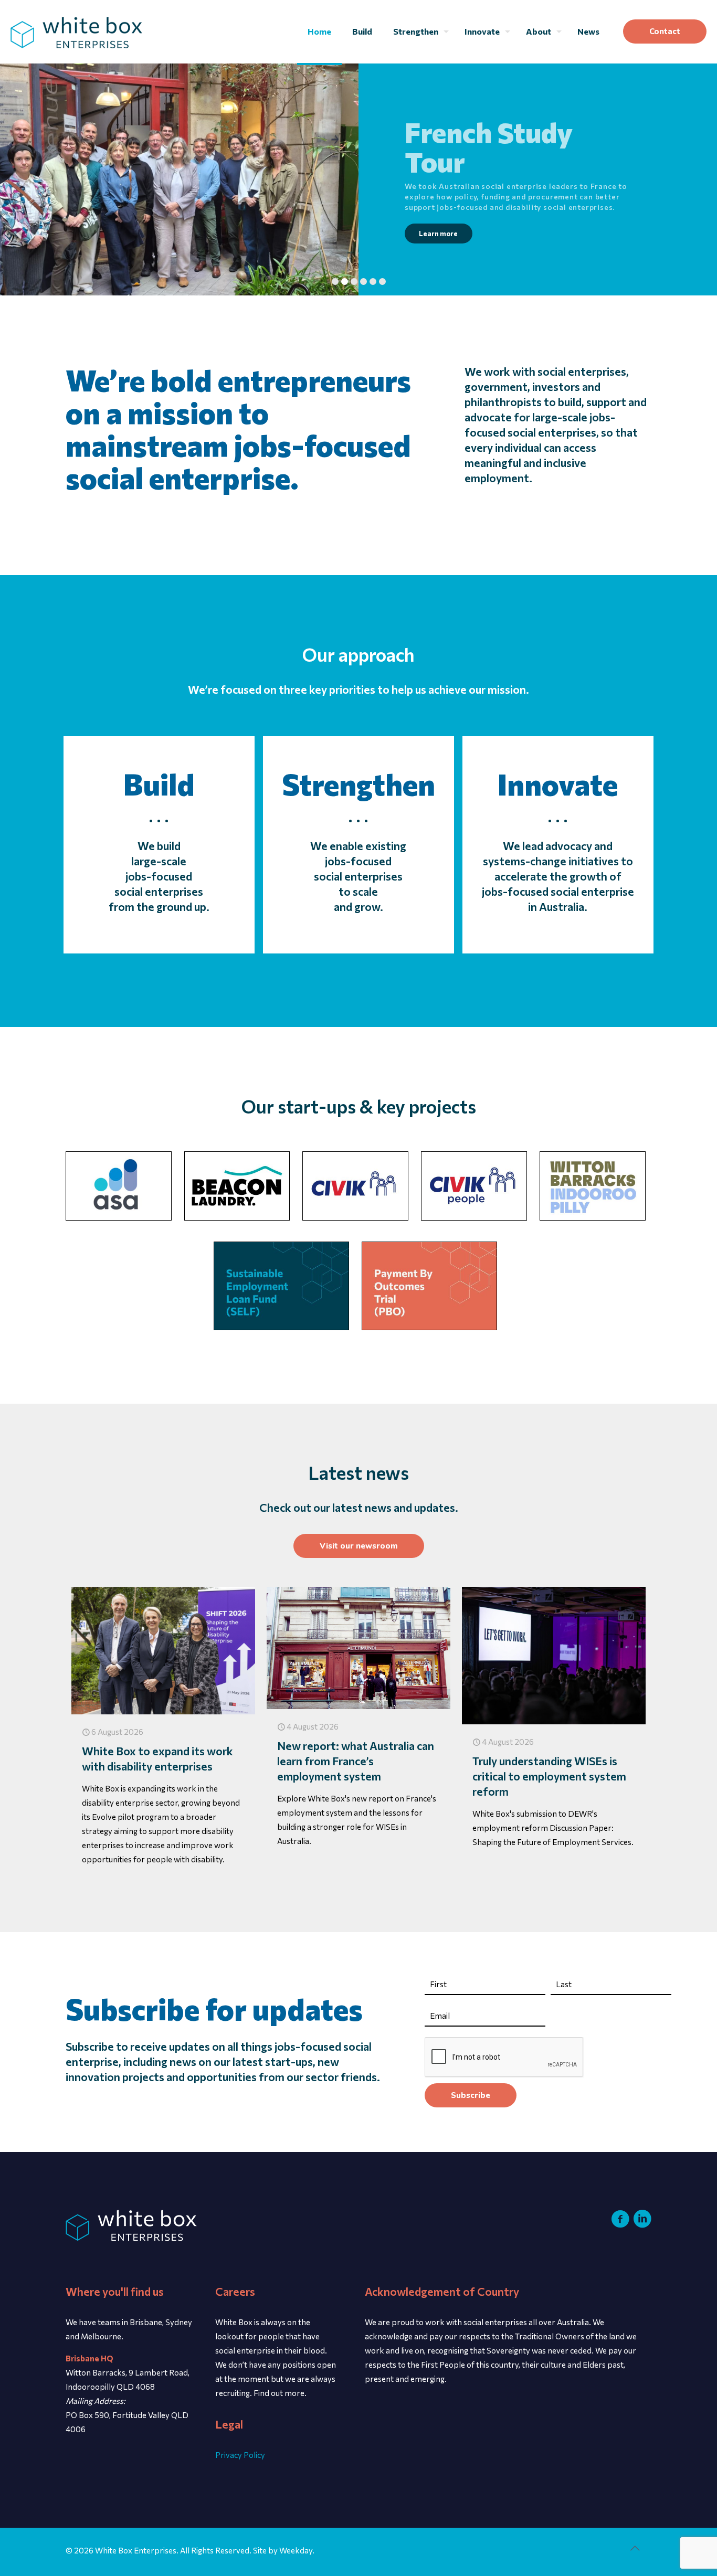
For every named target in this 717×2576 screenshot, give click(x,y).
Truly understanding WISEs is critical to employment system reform (549, 1776)
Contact (665, 31)
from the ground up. (159, 907)
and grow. (358, 907)
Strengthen (358, 784)
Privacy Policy (240, 2455)
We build (159, 846)
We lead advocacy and (558, 846)
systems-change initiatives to (558, 861)
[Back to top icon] (640, 2552)
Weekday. (297, 2550)
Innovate (558, 784)
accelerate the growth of (558, 876)
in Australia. (558, 907)
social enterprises (159, 891)
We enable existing (358, 846)
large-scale (159, 861)
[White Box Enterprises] (76, 31)
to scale (358, 891)
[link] (119, 1186)
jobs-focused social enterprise (558, 891)
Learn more (438, 234)
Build (159, 784)
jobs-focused (159, 876)
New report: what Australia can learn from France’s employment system (356, 1761)
